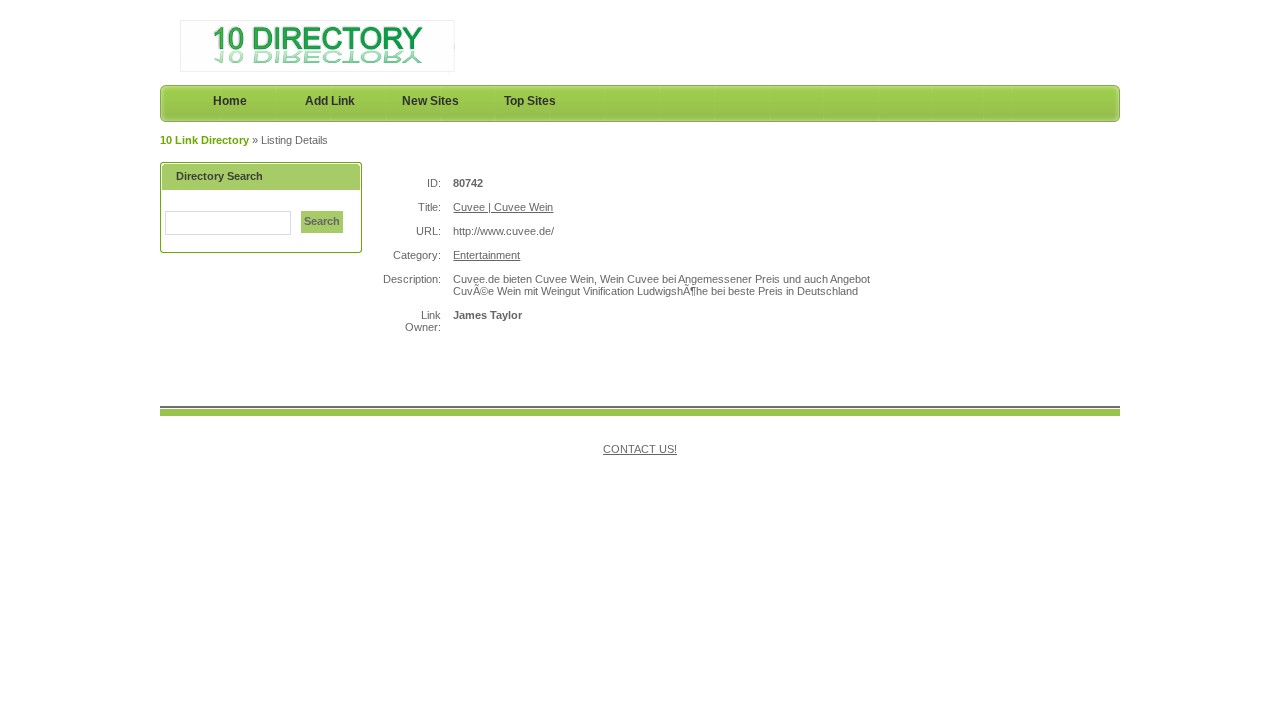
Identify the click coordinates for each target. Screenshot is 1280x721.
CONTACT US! (640, 449)
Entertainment (486, 255)
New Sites (430, 101)
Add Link (330, 101)
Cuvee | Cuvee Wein (503, 207)
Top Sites (530, 101)
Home (230, 101)
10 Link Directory (204, 140)
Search (322, 221)
